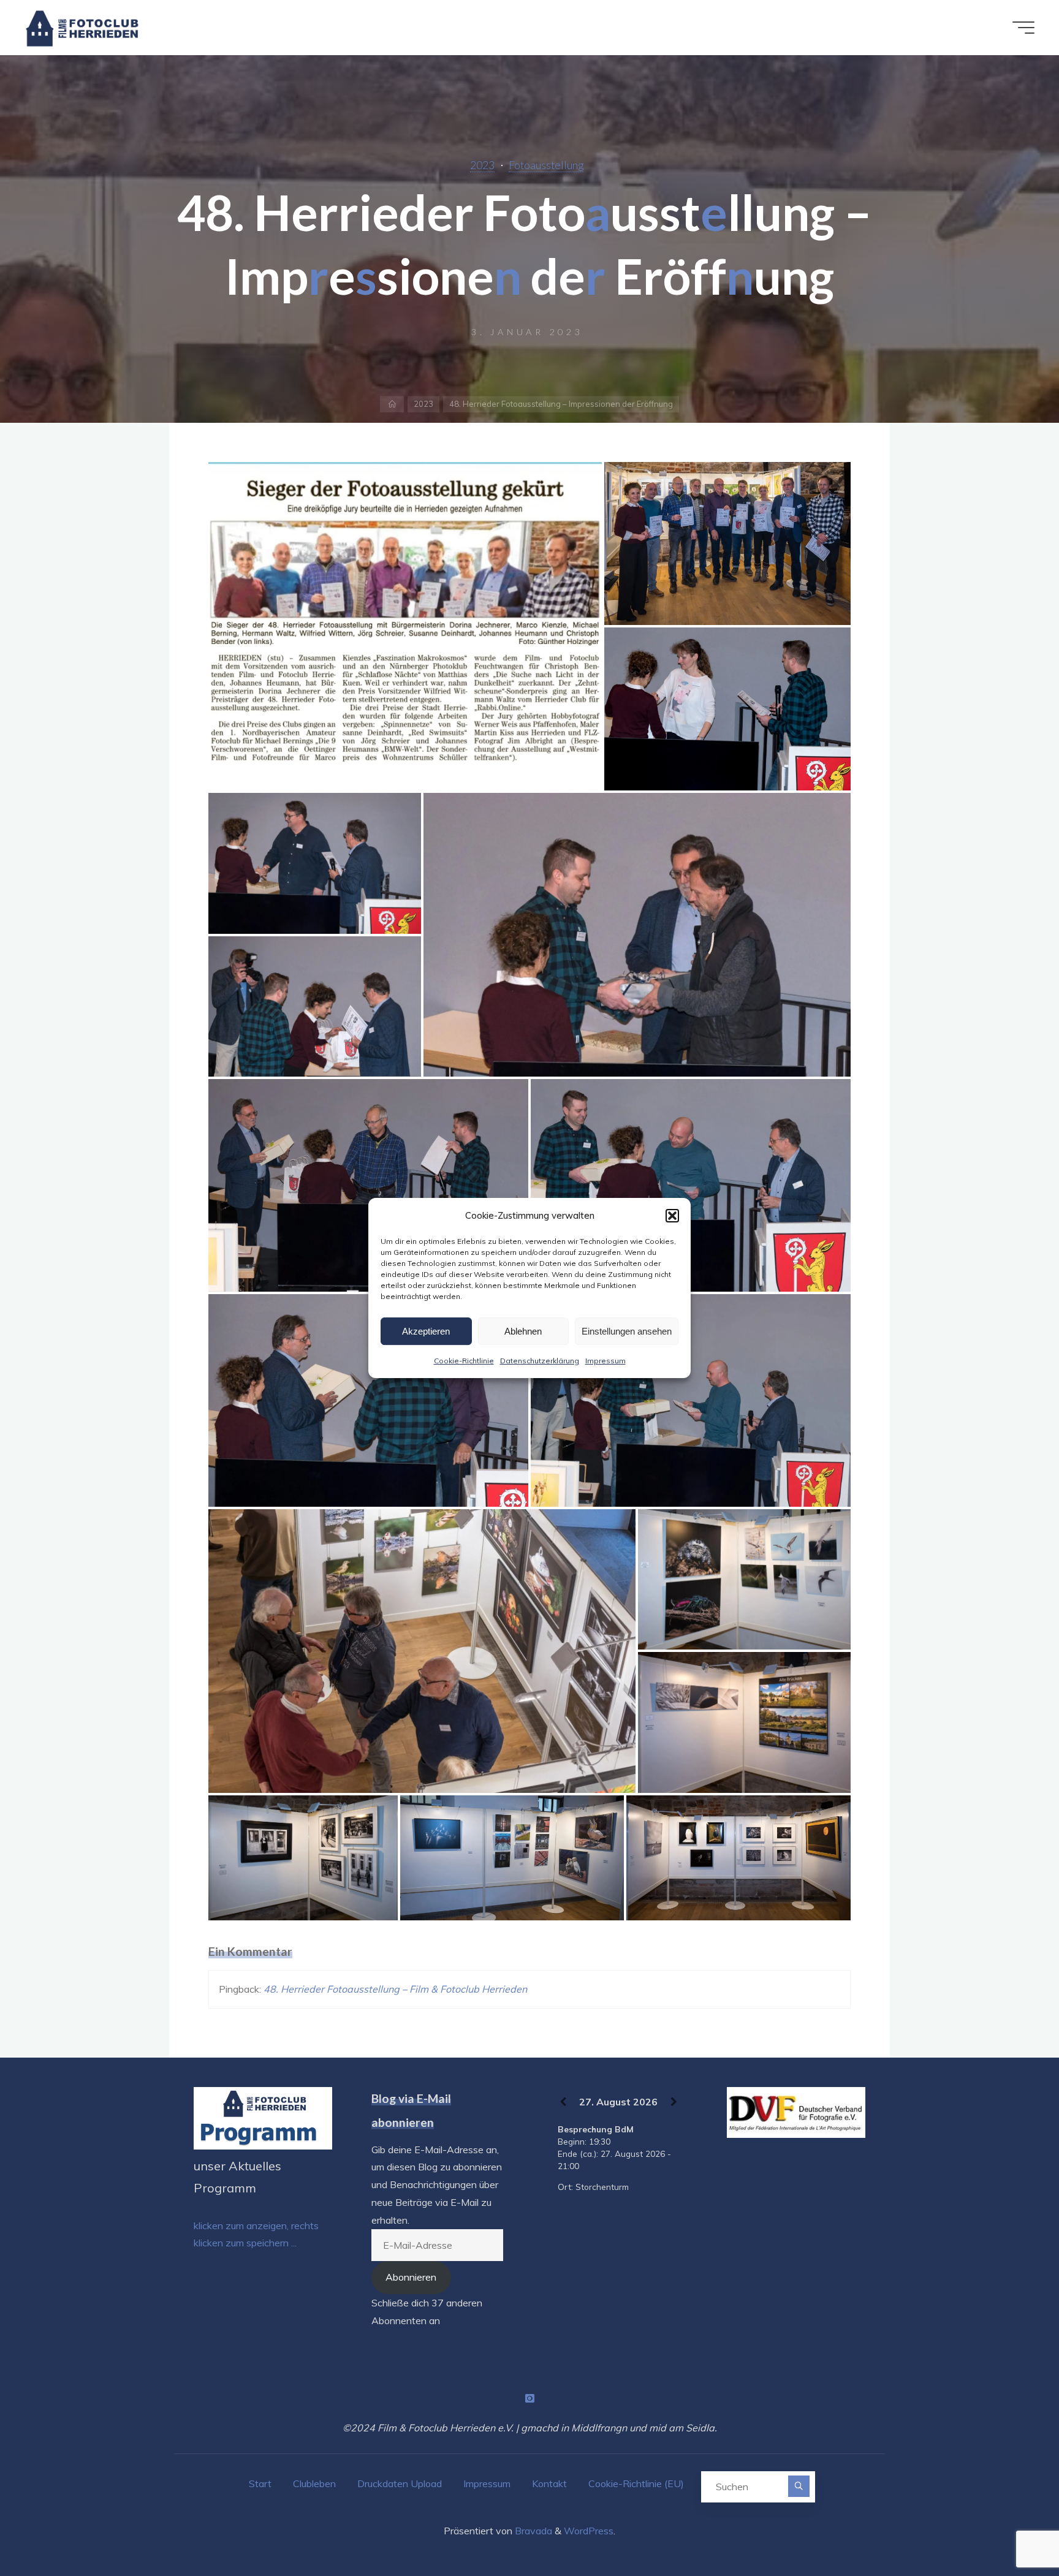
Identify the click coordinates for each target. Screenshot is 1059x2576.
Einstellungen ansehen (627, 1331)
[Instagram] (529, 2398)
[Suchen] (799, 2486)
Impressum (605, 1361)
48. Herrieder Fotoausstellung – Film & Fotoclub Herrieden (395, 1989)
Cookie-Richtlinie (464, 1361)
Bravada (532, 2531)
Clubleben (314, 2483)
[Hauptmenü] (1023, 28)
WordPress (589, 2531)
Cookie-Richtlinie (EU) (636, 2483)
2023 (482, 165)
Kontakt (549, 2483)
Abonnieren (411, 2277)
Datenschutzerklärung (540, 1361)
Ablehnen (523, 1331)
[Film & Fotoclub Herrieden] (82, 28)
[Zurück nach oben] (1011, 2528)
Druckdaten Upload (400, 2483)
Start (260, 2483)
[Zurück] (563, 2102)
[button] (672, 1216)
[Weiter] (674, 2102)
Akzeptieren (426, 1331)
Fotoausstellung (546, 165)
